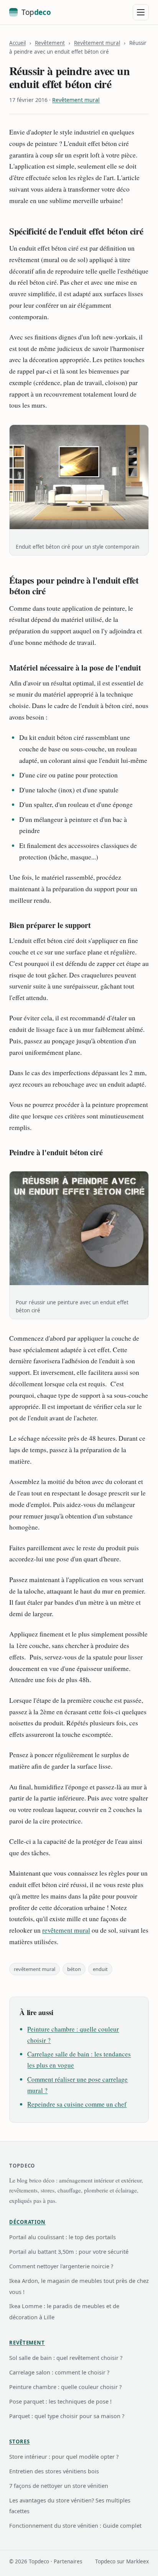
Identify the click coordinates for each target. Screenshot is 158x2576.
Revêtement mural (97, 43)
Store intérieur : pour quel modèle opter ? (64, 2456)
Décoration (27, 2222)
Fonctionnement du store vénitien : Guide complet (75, 2525)
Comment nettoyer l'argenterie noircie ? (61, 2266)
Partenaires (68, 2561)
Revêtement (50, 43)
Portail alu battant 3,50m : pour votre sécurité (69, 2251)
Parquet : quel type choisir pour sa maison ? (67, 2416)
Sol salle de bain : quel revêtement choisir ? (66, 2358)
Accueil (17, 43)
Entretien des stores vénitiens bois (54, 2471)
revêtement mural (66, 1930)
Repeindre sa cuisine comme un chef (77, 2104)
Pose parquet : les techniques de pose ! (60, 2401)
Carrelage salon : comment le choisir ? (59, 2372)
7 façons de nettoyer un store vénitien (59, 2486)
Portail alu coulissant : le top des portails (63, 2237)
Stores (19, 2442)
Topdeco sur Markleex (122, 2561)
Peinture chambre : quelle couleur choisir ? (65, 2387)
